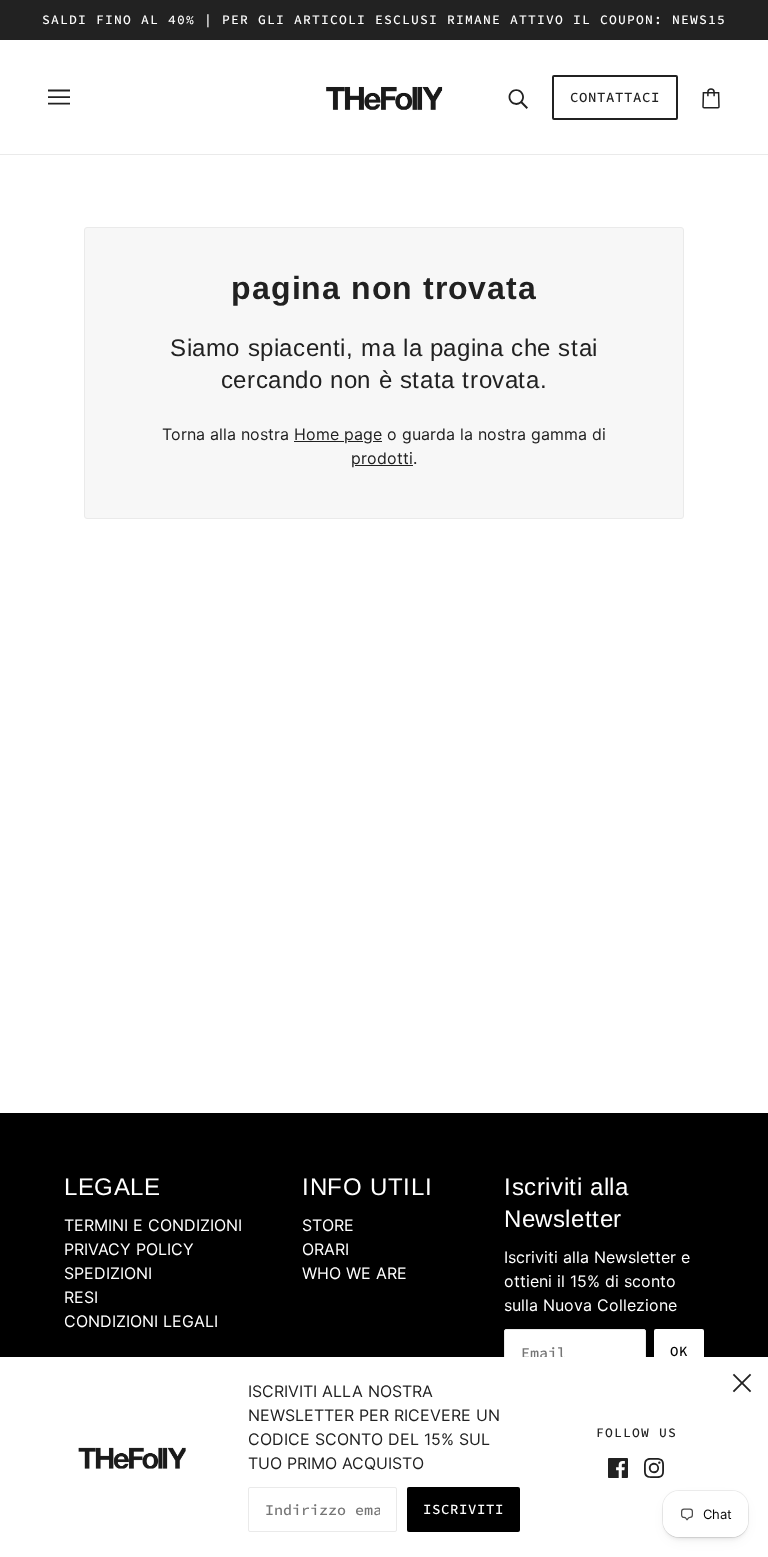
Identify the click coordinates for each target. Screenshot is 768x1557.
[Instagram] (650, 1466)
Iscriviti (463, 1509)
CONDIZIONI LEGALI (141, 1321)
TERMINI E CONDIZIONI (153, 1225)
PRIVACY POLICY (129, 1249)
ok (679, 1351)
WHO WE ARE (354, 1273)
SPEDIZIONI (108, 1273)
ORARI (325, 1249)
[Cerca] (518, 97)
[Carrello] (711, 97)
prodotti (382, 458)
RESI (81, 1297)
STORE (328, 1225)
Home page (338, 434)
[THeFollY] (384, 95)
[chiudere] (742, 1380)
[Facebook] (622, 1466)
